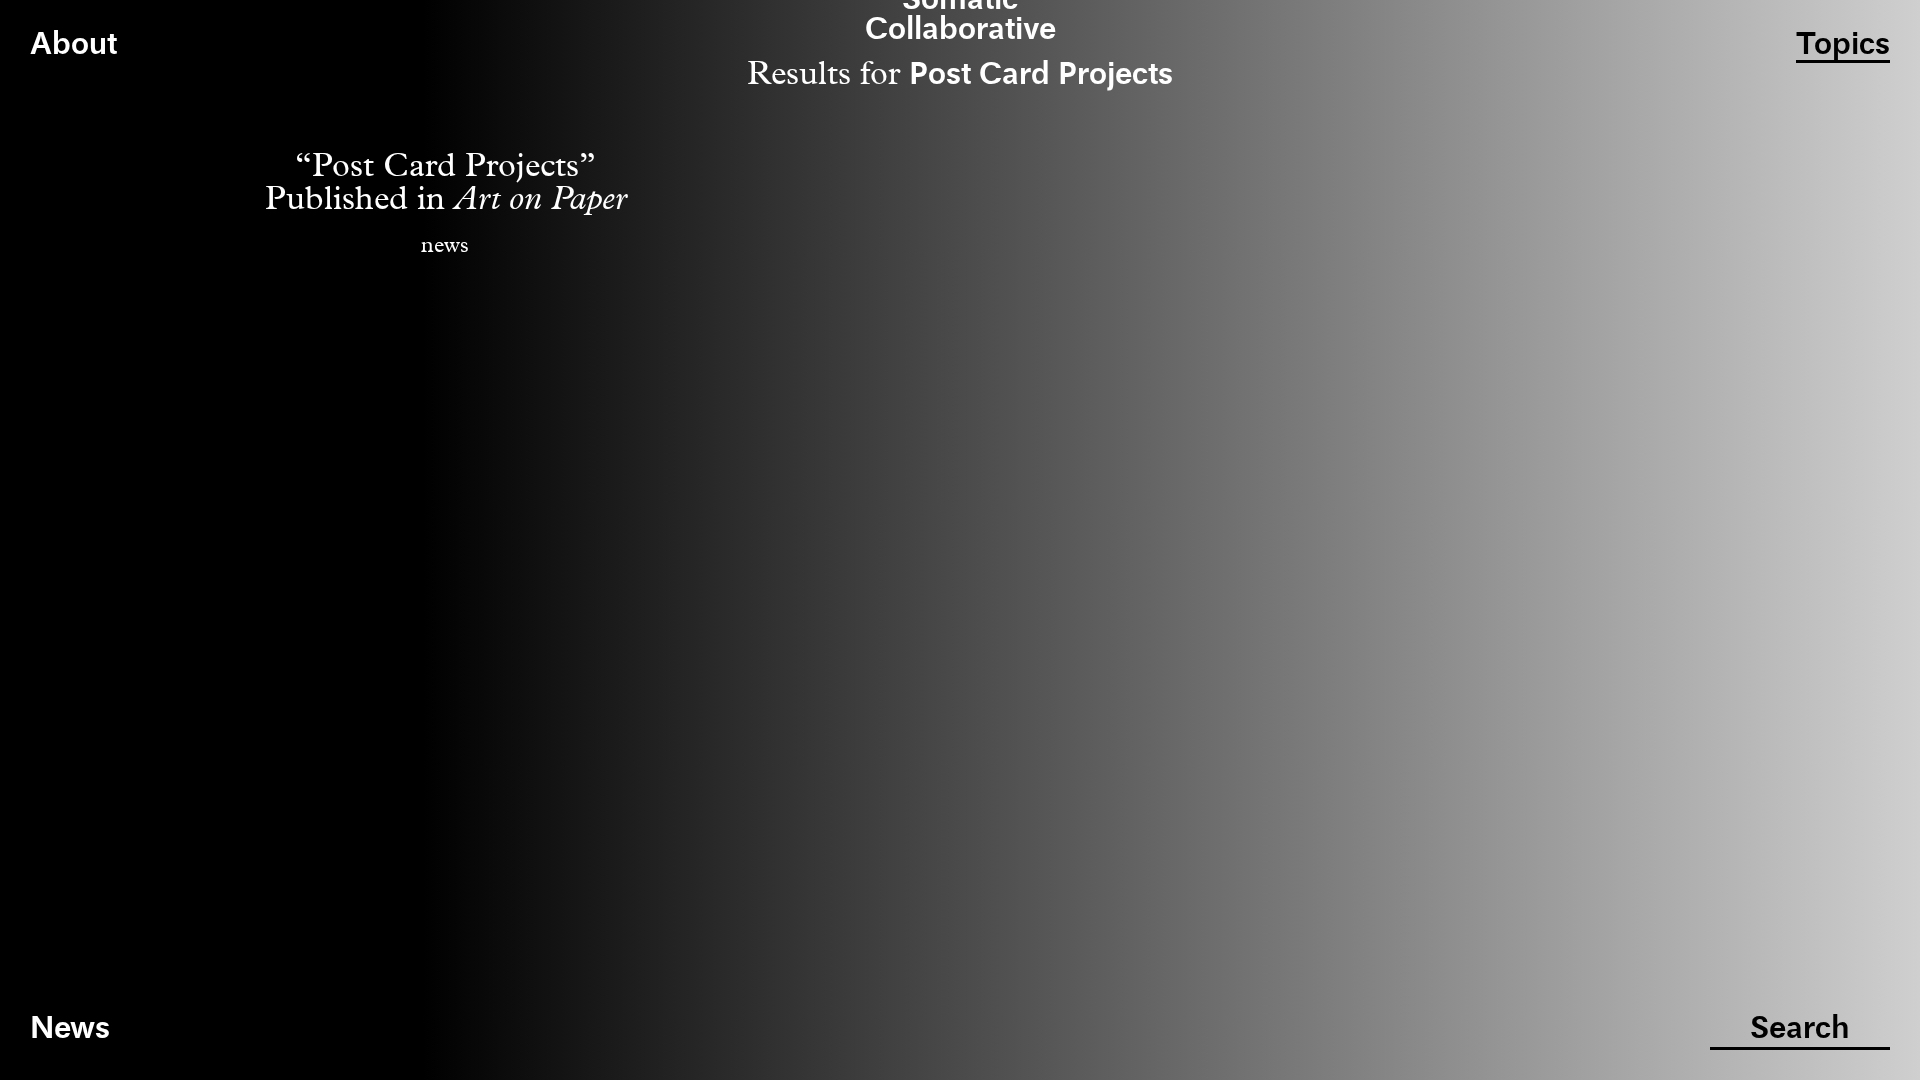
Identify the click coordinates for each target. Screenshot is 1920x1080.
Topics (1843, 45)
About (73, 45)
